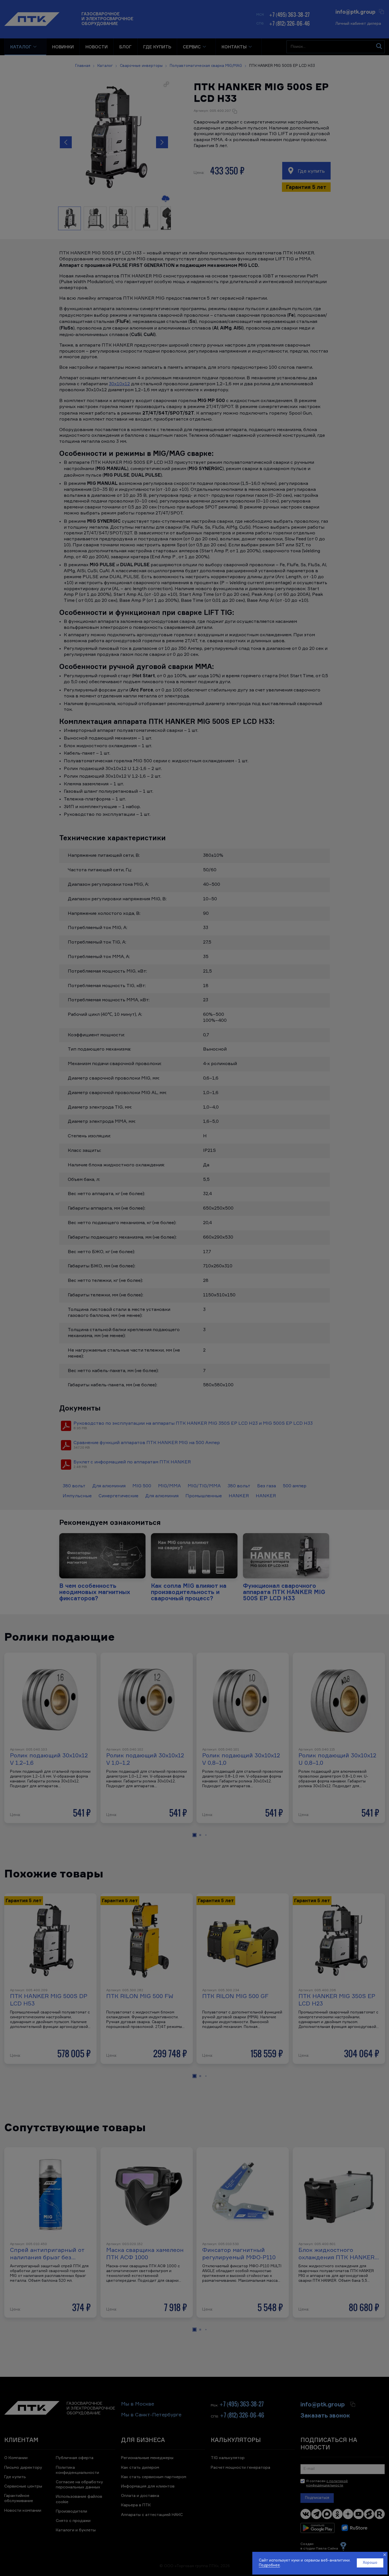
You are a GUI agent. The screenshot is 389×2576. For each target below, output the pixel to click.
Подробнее (269, 2565)
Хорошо (370, 2563)
